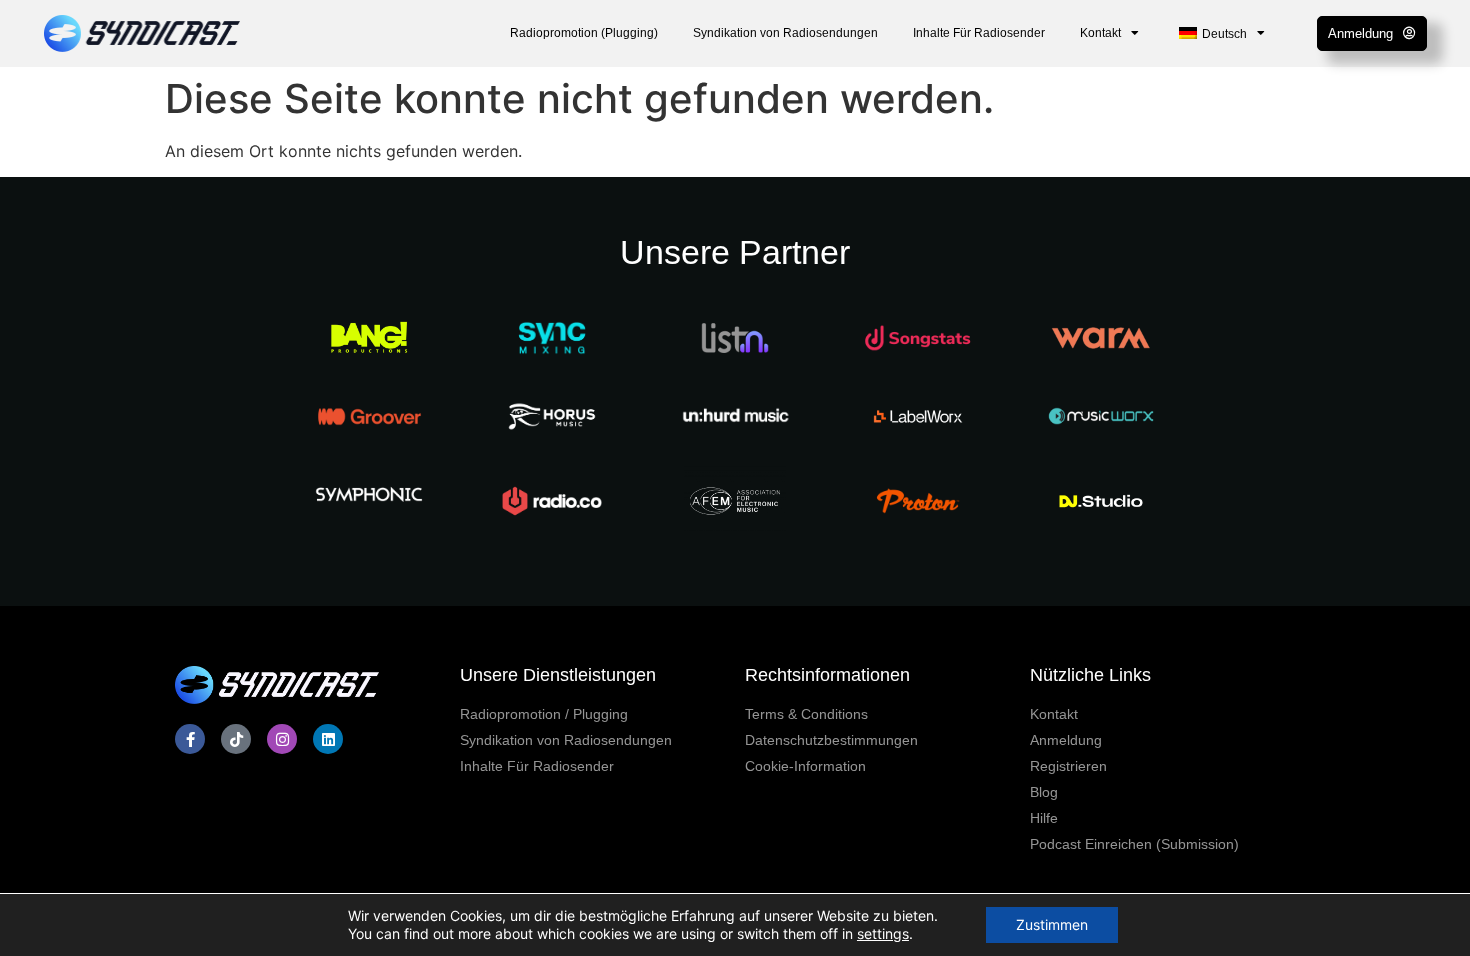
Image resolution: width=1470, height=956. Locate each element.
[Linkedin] (328, 739)
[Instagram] (282, 739)
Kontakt (1100, 33)
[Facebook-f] (190, 739)
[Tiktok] (236, 739)
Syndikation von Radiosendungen (785, 33)
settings (883, 933)
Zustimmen (1052, 924)
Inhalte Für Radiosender (979, 33)
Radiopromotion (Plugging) (584, 33)
